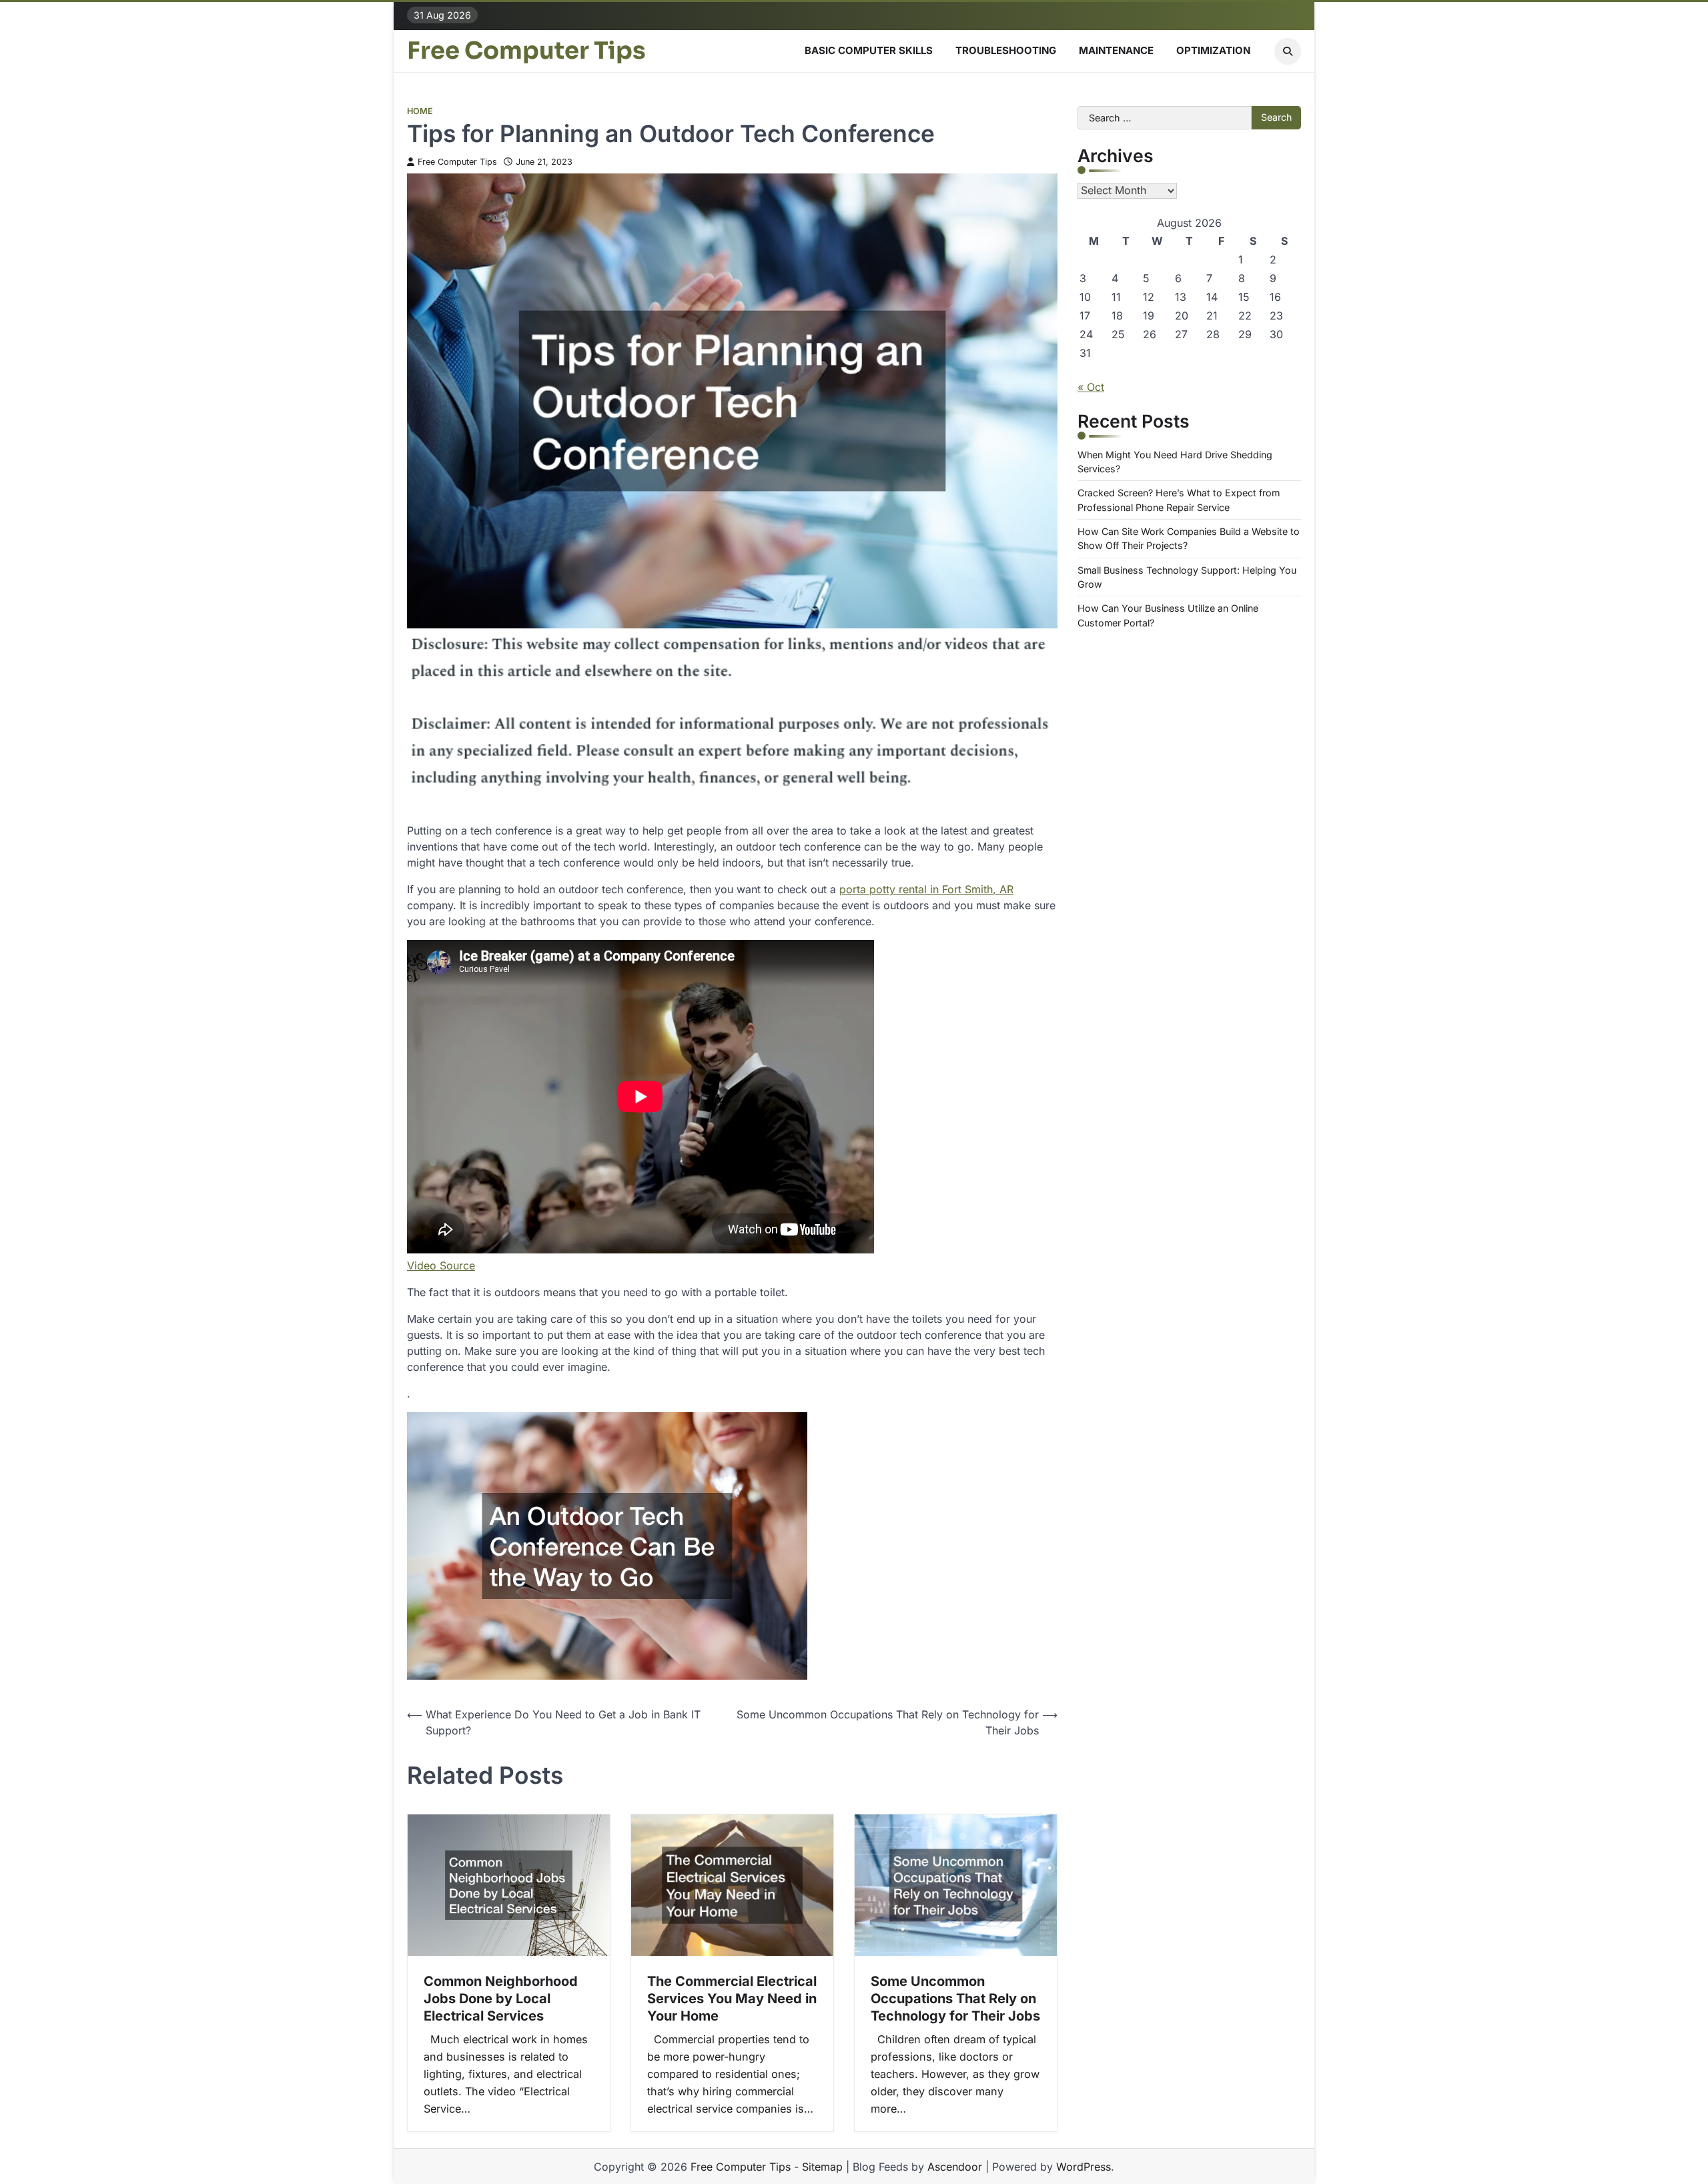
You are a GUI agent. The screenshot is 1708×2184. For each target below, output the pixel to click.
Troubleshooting (1006, 50)
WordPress (1084, 2167)
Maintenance (1116, 50)
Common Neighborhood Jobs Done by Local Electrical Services (501, 1999)
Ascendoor (955, 2167)
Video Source (441, 1265)
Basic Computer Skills (869, 50)
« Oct (1091, 387)
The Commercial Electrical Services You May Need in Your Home (732, 1999)
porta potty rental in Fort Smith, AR (926, 889)
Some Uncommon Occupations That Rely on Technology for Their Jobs (955, 1999)
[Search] (1288, 51)
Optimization (1213, 50)
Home (420, 111)
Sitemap (822, 2167)
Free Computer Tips (526, 51)
